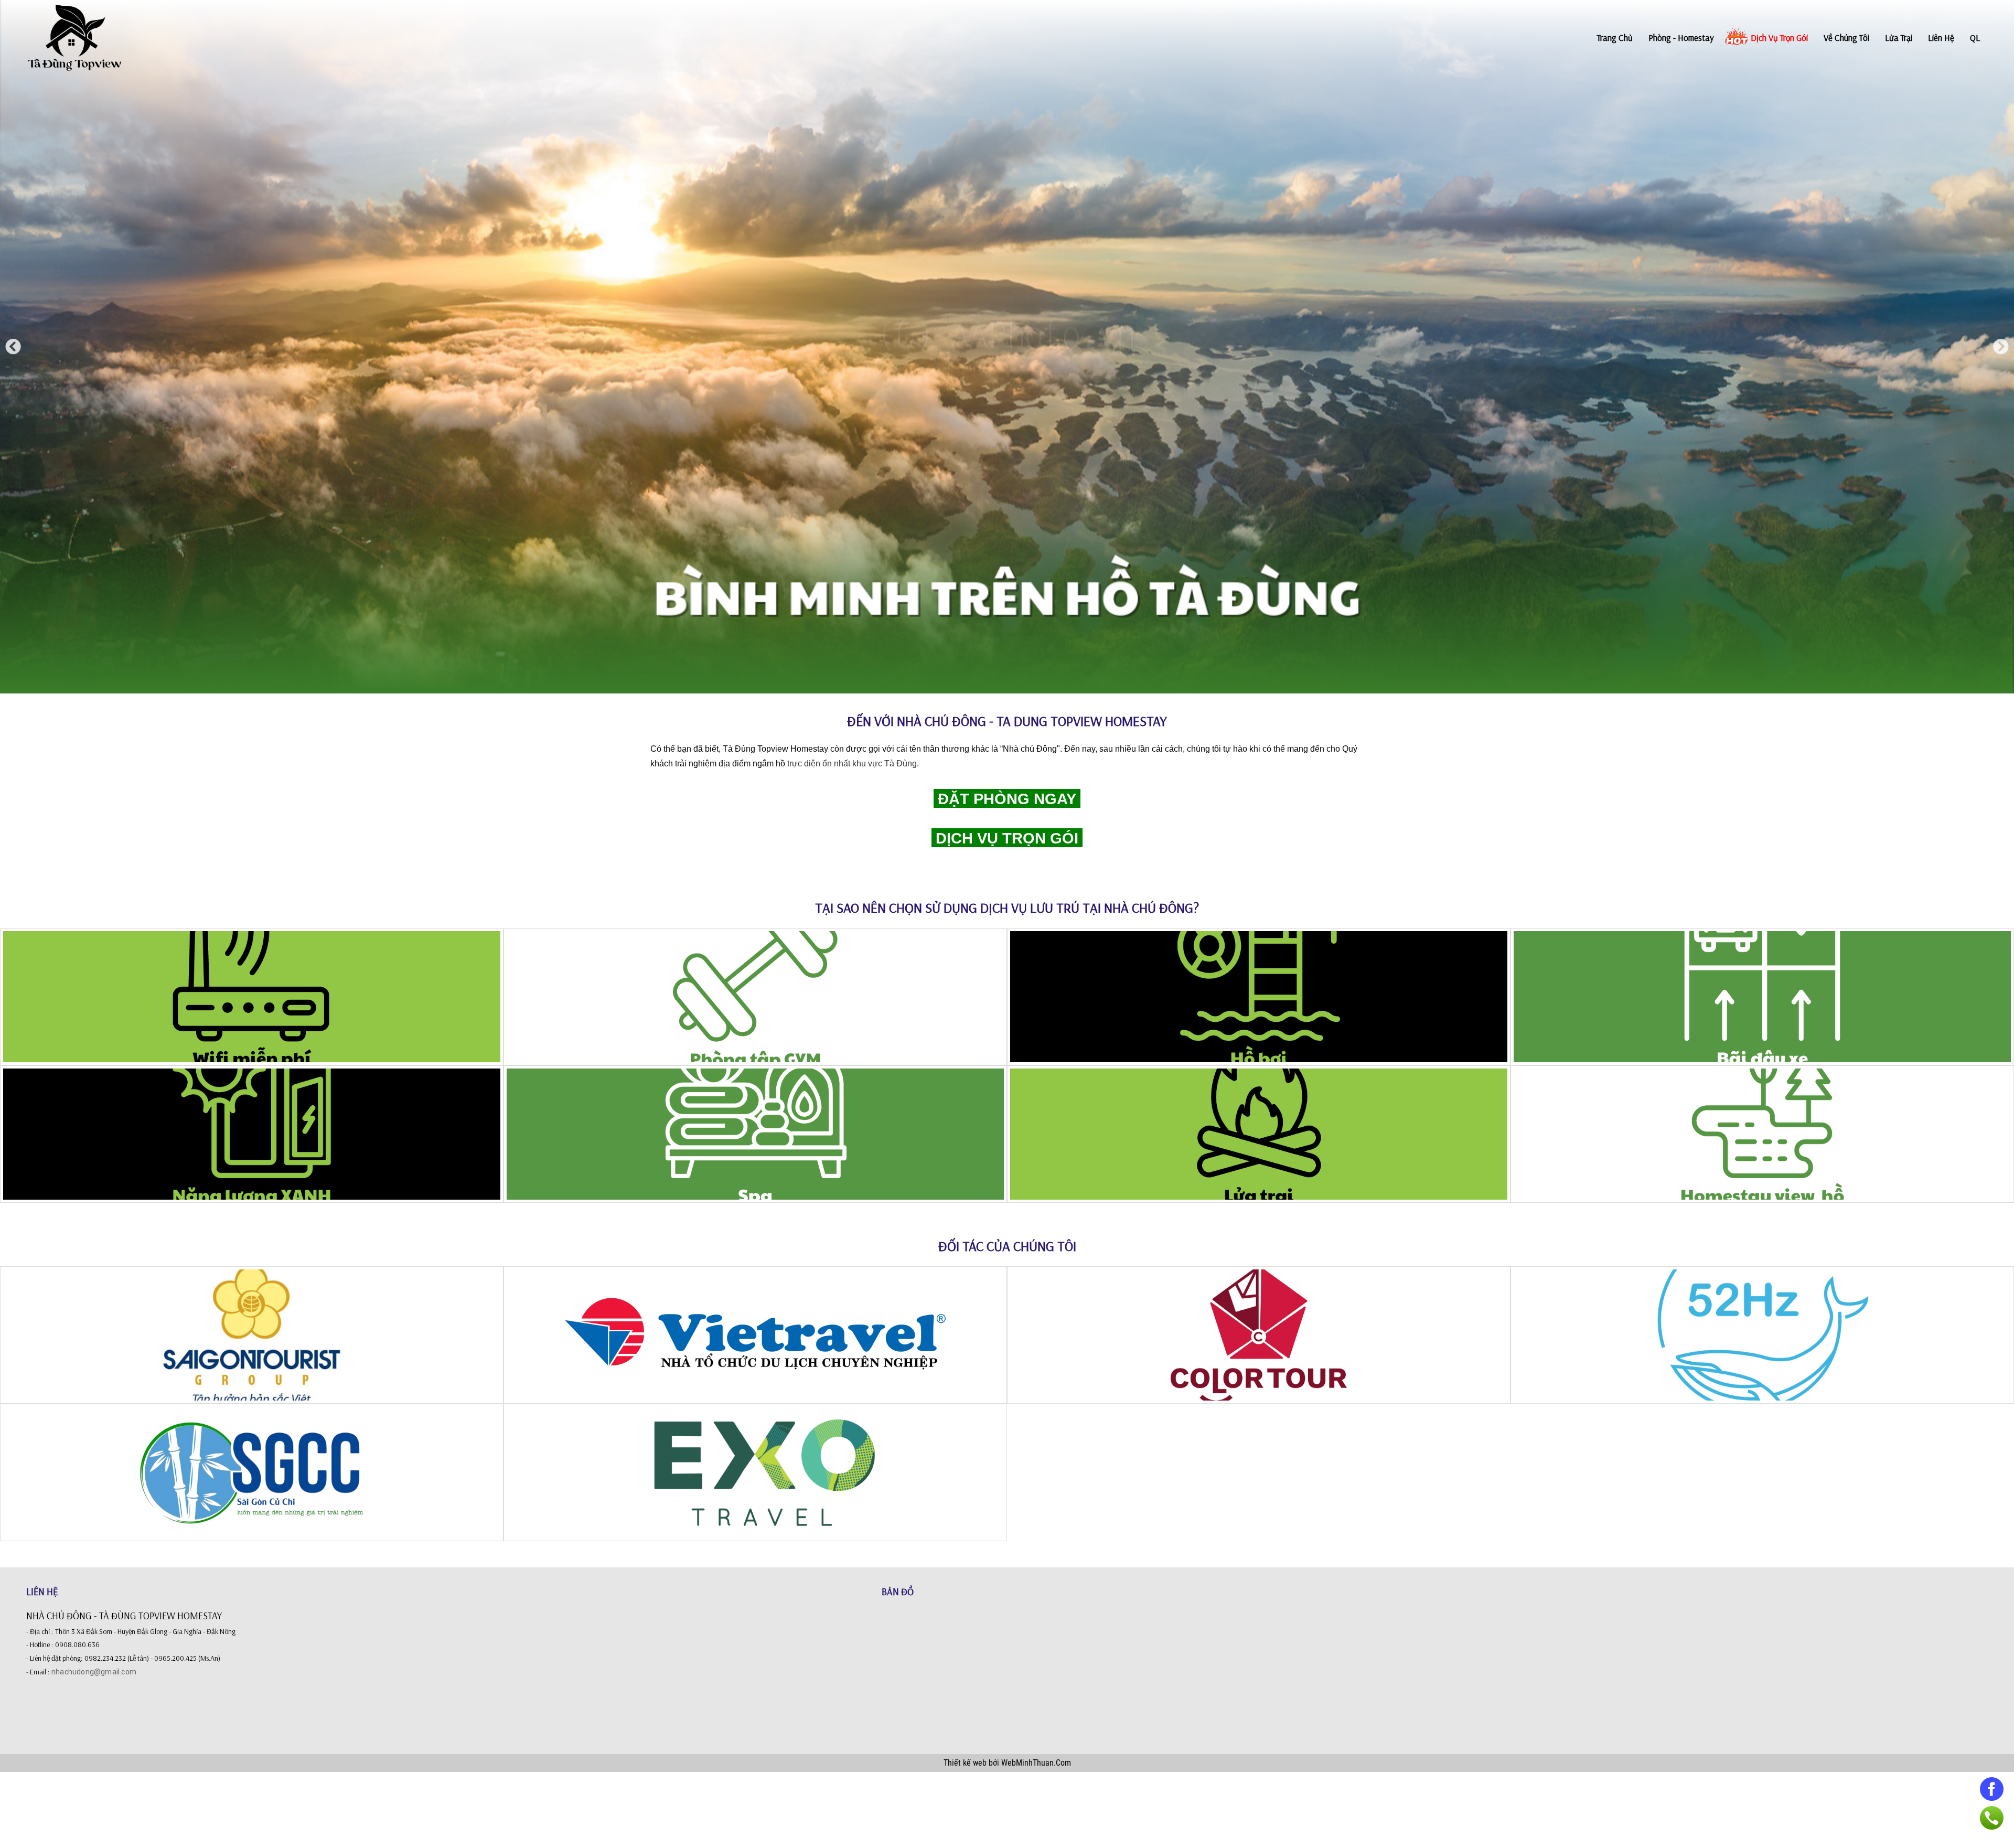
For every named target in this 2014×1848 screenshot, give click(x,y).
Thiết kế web (966, 1763)
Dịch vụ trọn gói (1779, 38)
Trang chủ (1615, 38)
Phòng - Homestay (1681, 38)
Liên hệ (1941, 38)
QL (1975, 38)
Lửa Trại (1899, 38)
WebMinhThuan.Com (1036, 1763)
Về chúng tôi (1846, 38)
